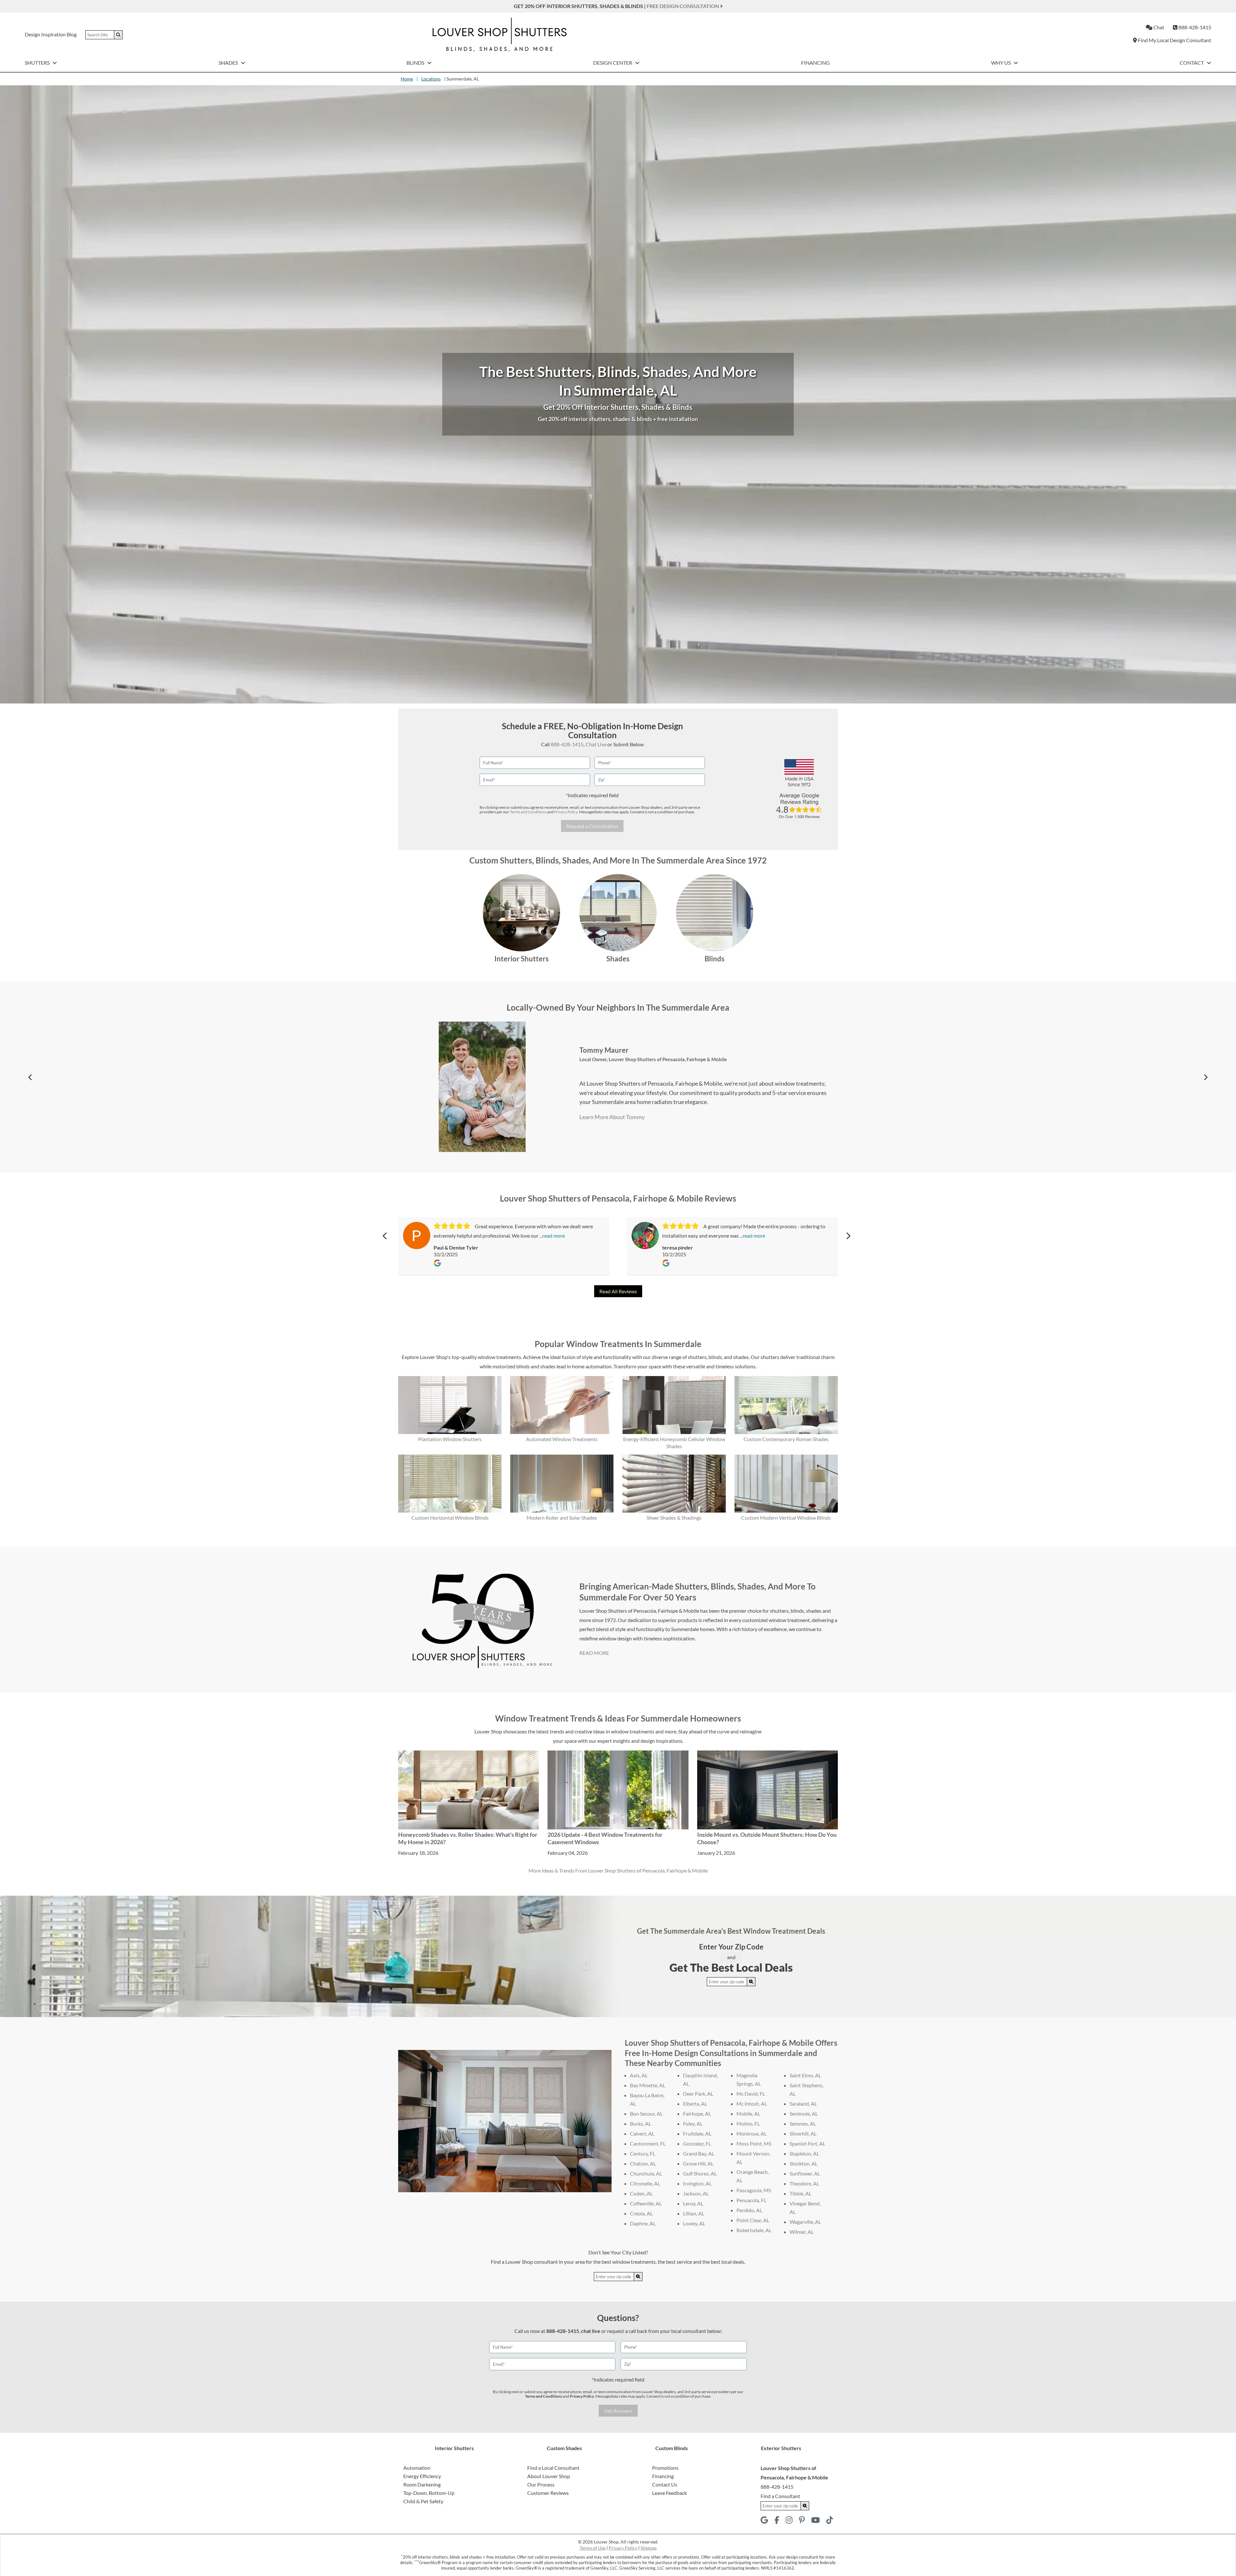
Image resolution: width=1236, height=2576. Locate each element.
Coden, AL (641, 2193)
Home (407, 79)
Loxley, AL (694, 2223)
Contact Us (665, 2484)
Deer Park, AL (698, 2094)
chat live (591, 2331)
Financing (815, 63)
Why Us (1001, 63)
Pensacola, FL (751, 2200)
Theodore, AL (804, 2183)
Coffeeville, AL (646, 2203)
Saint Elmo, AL (805, 2075)
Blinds (416, 63)
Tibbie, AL (801, 2193)
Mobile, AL (748, 2114)
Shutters (38, 63)
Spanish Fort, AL (807, 2143)
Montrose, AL (752, 2133)
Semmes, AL (803, 2123)
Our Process (541, 2484)
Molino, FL (748, 2123)
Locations (431, 79)
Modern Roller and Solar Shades (562, 1518)
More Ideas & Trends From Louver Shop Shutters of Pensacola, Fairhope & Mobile (618, 1870)
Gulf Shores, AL (700, 2173)
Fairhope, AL (697, 2114)
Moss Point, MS (754, 2143)
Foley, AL (693, 2123)
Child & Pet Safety (423, 2501)
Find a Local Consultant (553, 2468)
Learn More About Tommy (612, 1117)
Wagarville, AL (805, 2222)
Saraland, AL (803, 2104)
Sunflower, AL (805, 2173)
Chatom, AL (643, 2163)
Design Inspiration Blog (51, 34)
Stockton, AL (804, 2163)
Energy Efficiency (422, 2476)
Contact (1192, 63)
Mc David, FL (751, 2094)
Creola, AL (641, 2213)
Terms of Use (593, 2548)
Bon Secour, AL (646, 2114)
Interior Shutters (522, 959)
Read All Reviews (618, 1291)
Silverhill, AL (803, 2133)
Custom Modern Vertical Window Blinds (786, 1518)
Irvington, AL (697, 2183)
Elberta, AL (695, 2104)
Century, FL (643, 2153)
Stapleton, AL (804, 2153)
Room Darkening (422, 2484)
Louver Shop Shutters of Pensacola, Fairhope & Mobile (668, 1059)
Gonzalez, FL (697, 2143)
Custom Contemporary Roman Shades (786, 1439)
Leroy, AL (693, 2203)
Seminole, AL (804, 2114)
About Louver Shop (549, 2476)
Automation (417, 2468)
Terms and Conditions (528, 812)
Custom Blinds (672, 2448)
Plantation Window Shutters (450, 1439)
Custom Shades (564, 2448)
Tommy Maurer (604, 1050)
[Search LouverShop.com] (751, 1982)
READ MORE (594, 1653)
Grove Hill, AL (698, 2163)
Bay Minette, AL (648, 2085)
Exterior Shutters (781, 2448)
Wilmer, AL (802, 2232)
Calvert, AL (642, 2133)
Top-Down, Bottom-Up (429, 2493)
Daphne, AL (643, 2223)
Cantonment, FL (648, 2143)
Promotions (665, 2468)
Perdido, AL (749, 2210)
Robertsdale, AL (754, 2230)
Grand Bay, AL (699, 2153)
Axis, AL (639, 2075)
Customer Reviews (548, 2493)
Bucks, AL (641, 2123)
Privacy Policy (566, 812)
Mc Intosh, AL (752, 2104)
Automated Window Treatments (562, 1439)
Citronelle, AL (645, 2183)
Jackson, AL (696, 2193)
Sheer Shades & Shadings (674, 1518)
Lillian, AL (694, 2213)
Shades (229, 63)
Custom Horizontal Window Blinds (450, 1518)
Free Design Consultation (683, 6)
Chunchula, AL (646, 2173)
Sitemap (649, 2548)
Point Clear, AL (753, 2220)
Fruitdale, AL (697, 2133)
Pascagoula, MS (754, 2190)
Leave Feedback (669, 2493)
